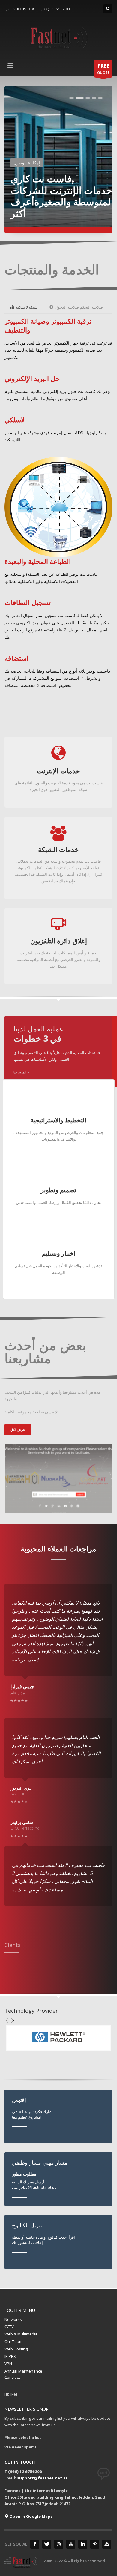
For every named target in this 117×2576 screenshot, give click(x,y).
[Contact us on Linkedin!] (83, 2544)
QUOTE (103, 69)
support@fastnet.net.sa (42, 2478)
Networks (13, 2319)
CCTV (9, 2326)
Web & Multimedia (21, 2334)
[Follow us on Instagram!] (59, 2544)
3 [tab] (88, 98)
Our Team (13, 2341)
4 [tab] (94, 98)
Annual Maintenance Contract (23, 2374)
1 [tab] (72, 98)
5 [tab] (100, 98)
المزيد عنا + (21, 1072)
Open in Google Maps (30, 2516)
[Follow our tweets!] (47, 2544)
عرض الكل (18, 1430)
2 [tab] (80, 98)
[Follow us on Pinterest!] (95, 2544)
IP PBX (10, 2356)
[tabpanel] (58, 160)
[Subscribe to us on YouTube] (71, 2544)
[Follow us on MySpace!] (107, 2544)
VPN (8, 2364)
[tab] (24, 307)
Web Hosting (16, 2349)
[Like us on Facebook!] (35, 2544)
